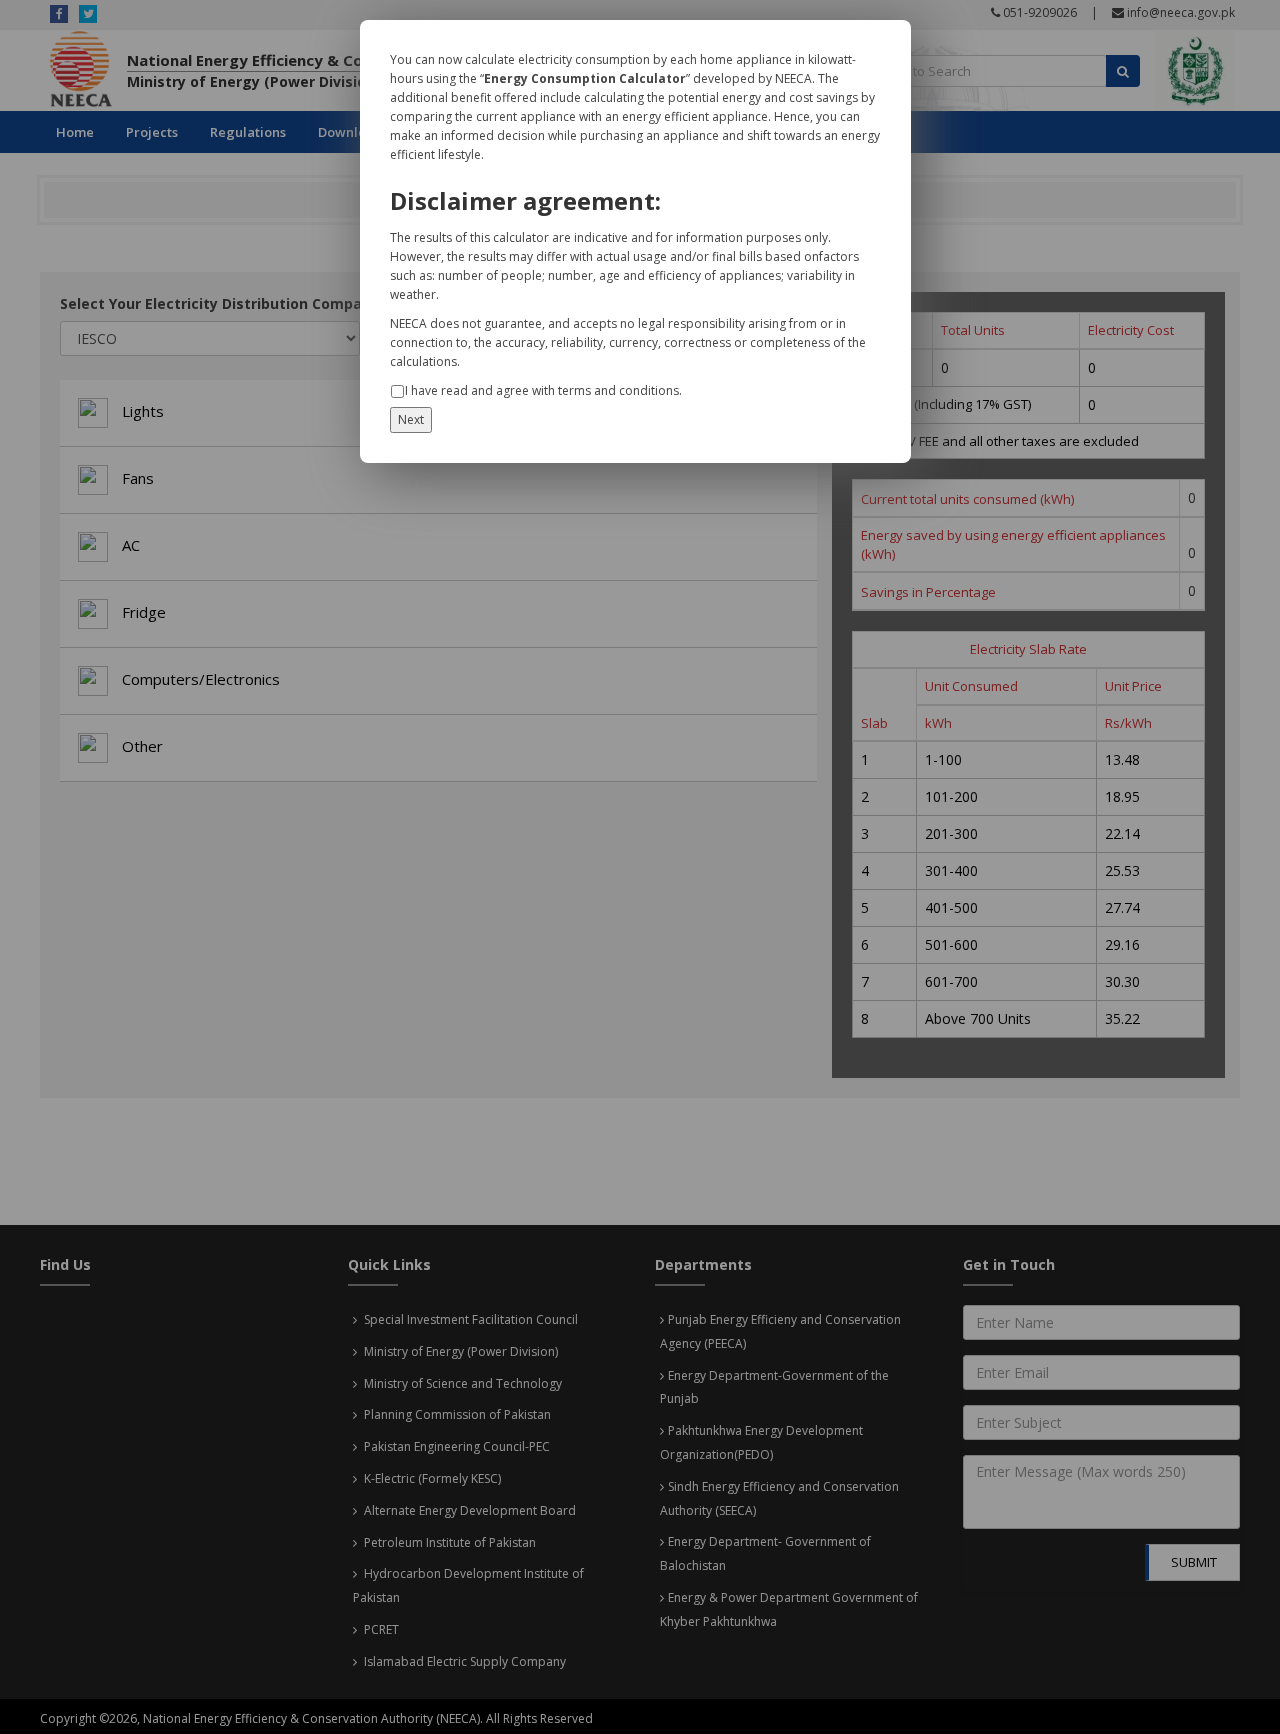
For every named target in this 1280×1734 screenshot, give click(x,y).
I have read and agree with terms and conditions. (543, 390)
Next (411, 419)
